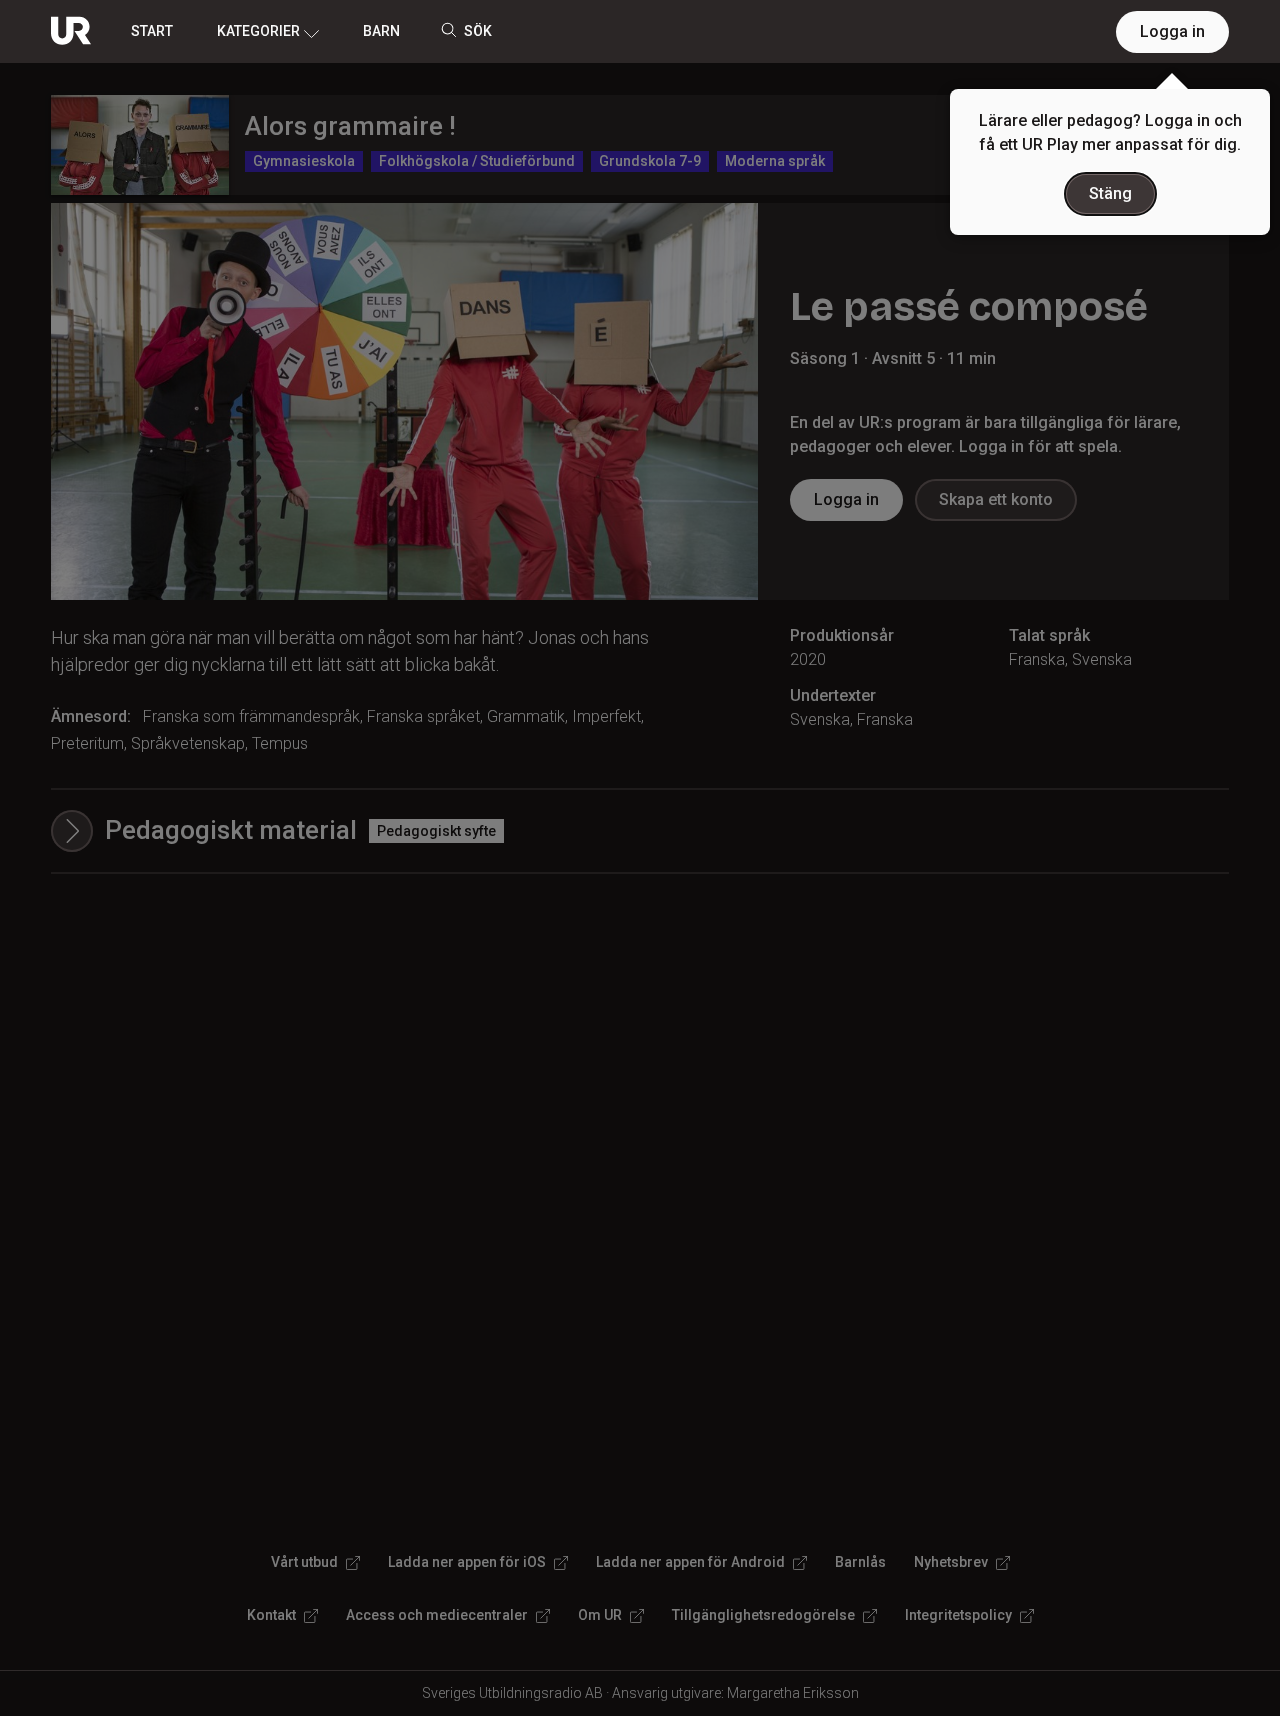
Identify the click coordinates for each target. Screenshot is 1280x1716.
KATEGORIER (258, 31)
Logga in (1172, 31)
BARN (381, 31)
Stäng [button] (1110, 193)
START (152, 31)
